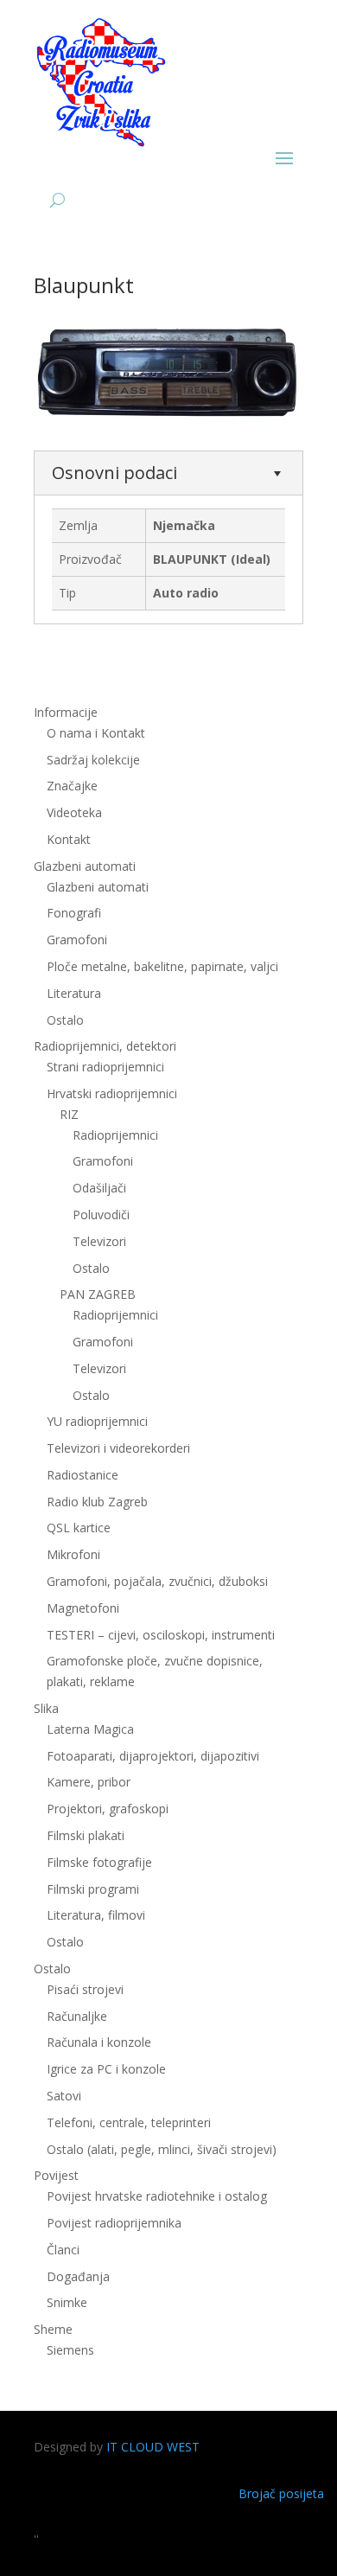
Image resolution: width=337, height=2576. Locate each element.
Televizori (99, 1241)
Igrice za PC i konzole (106, 2069)
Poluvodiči (101, 1214)
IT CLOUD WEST (153, 2447)
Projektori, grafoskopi (108, 1809)
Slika (46, 1708)
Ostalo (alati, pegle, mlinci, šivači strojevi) (162, 2149)
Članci (63, 2250)
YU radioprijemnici (97, 1421)
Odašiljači (99, 1188)
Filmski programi (93, 1889)
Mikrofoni (73, 1554)
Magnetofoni (83, 1608)
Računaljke (77, 2016)
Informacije (66, 712)
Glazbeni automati (98, 887)
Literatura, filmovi (96, 1915)
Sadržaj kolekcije (93, 760)
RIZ (69, 1114)
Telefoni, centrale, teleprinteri (129, 2122)
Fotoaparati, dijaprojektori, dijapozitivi (153, 1756)
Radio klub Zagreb (97, 1502)
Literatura (74, 993)
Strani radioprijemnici (105, 1067)
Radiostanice (83, 1475)
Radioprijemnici (115, 1135)
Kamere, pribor (89, 1782)
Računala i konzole (99, 2042)
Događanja (78, 2276)
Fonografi (74, 913)
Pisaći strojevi (85, 1989)
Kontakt (69, 839)
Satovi (64, 2096)
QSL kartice (79, 1528)
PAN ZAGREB (98, 1294)
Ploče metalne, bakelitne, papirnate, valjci (162, 966)
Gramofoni (77, 940)
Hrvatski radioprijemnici (112, 1093)
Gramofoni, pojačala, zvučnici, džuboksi (157, 1581)
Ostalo (91, 1268)
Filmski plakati (86, 1835)
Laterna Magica (90, 1729)
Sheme (53, 2329)
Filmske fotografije (99, 1862)
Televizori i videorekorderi (118, 1448)
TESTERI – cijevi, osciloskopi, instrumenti (161, 1635)
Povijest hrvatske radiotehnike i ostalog (157, 2196)
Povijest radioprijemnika (114, 2223)
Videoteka (74, 812)
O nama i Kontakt (96, 733)
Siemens (70, 2350)
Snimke (67, 2302)
